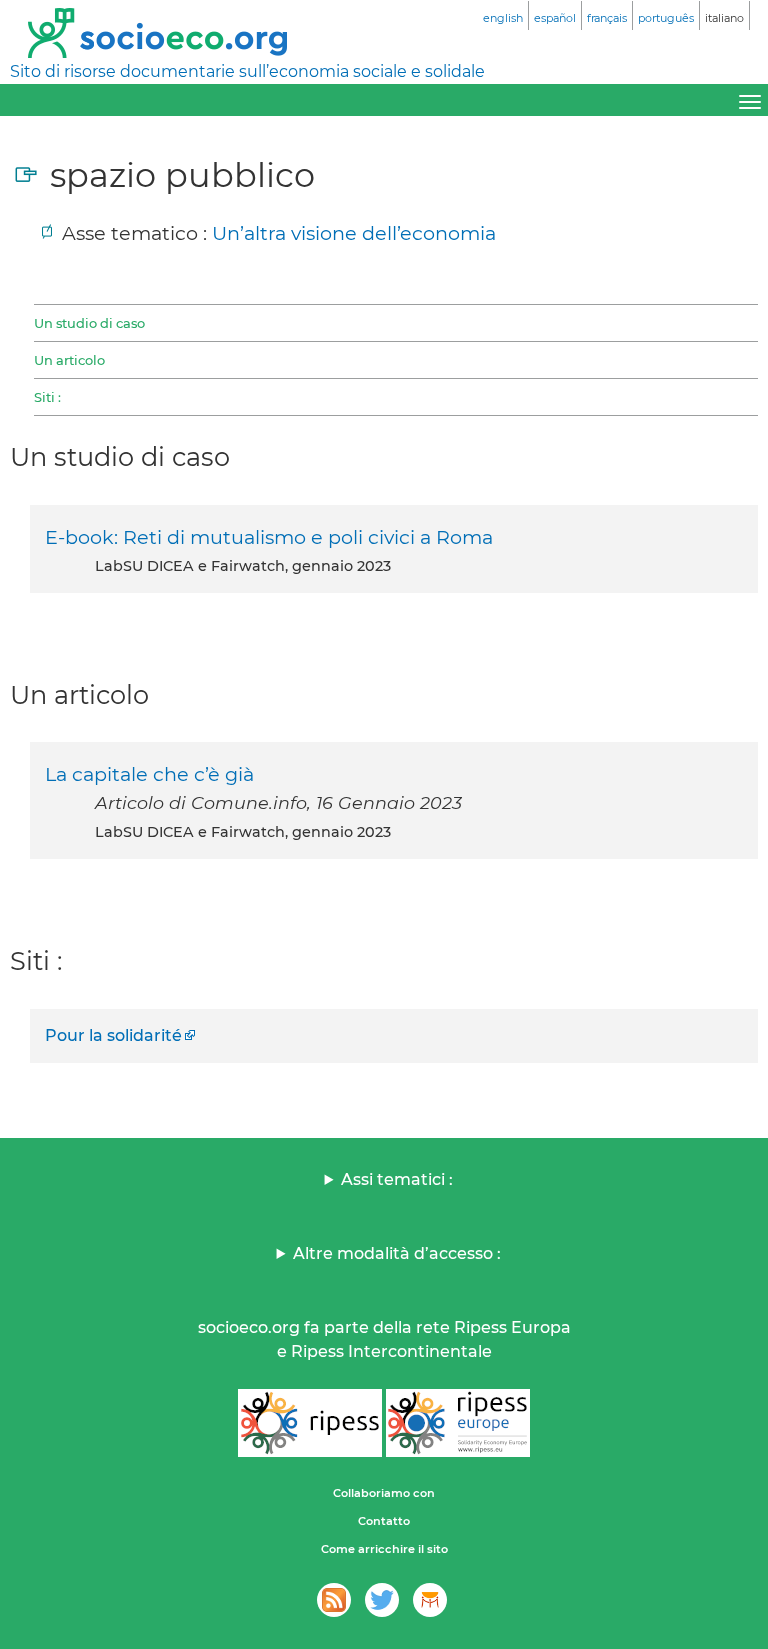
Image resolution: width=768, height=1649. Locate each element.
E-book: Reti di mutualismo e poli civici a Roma (269, 537)
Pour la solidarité (113, 1035)
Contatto (384, 1521)
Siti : (47, 397)
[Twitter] (382, 1600)
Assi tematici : (397, 1179)
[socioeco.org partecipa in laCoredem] (430, 1600)
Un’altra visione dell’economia (354, 233)
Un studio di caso (89, 323)
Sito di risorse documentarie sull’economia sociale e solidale (247, 71)
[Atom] (334, 1600)
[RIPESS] (310, 1423)
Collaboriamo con (384, 1493)
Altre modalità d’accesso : (397, 1253)
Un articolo (69, 360)
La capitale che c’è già (149, 774)
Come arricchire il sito (384, 1549)
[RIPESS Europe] (458, 1423)
